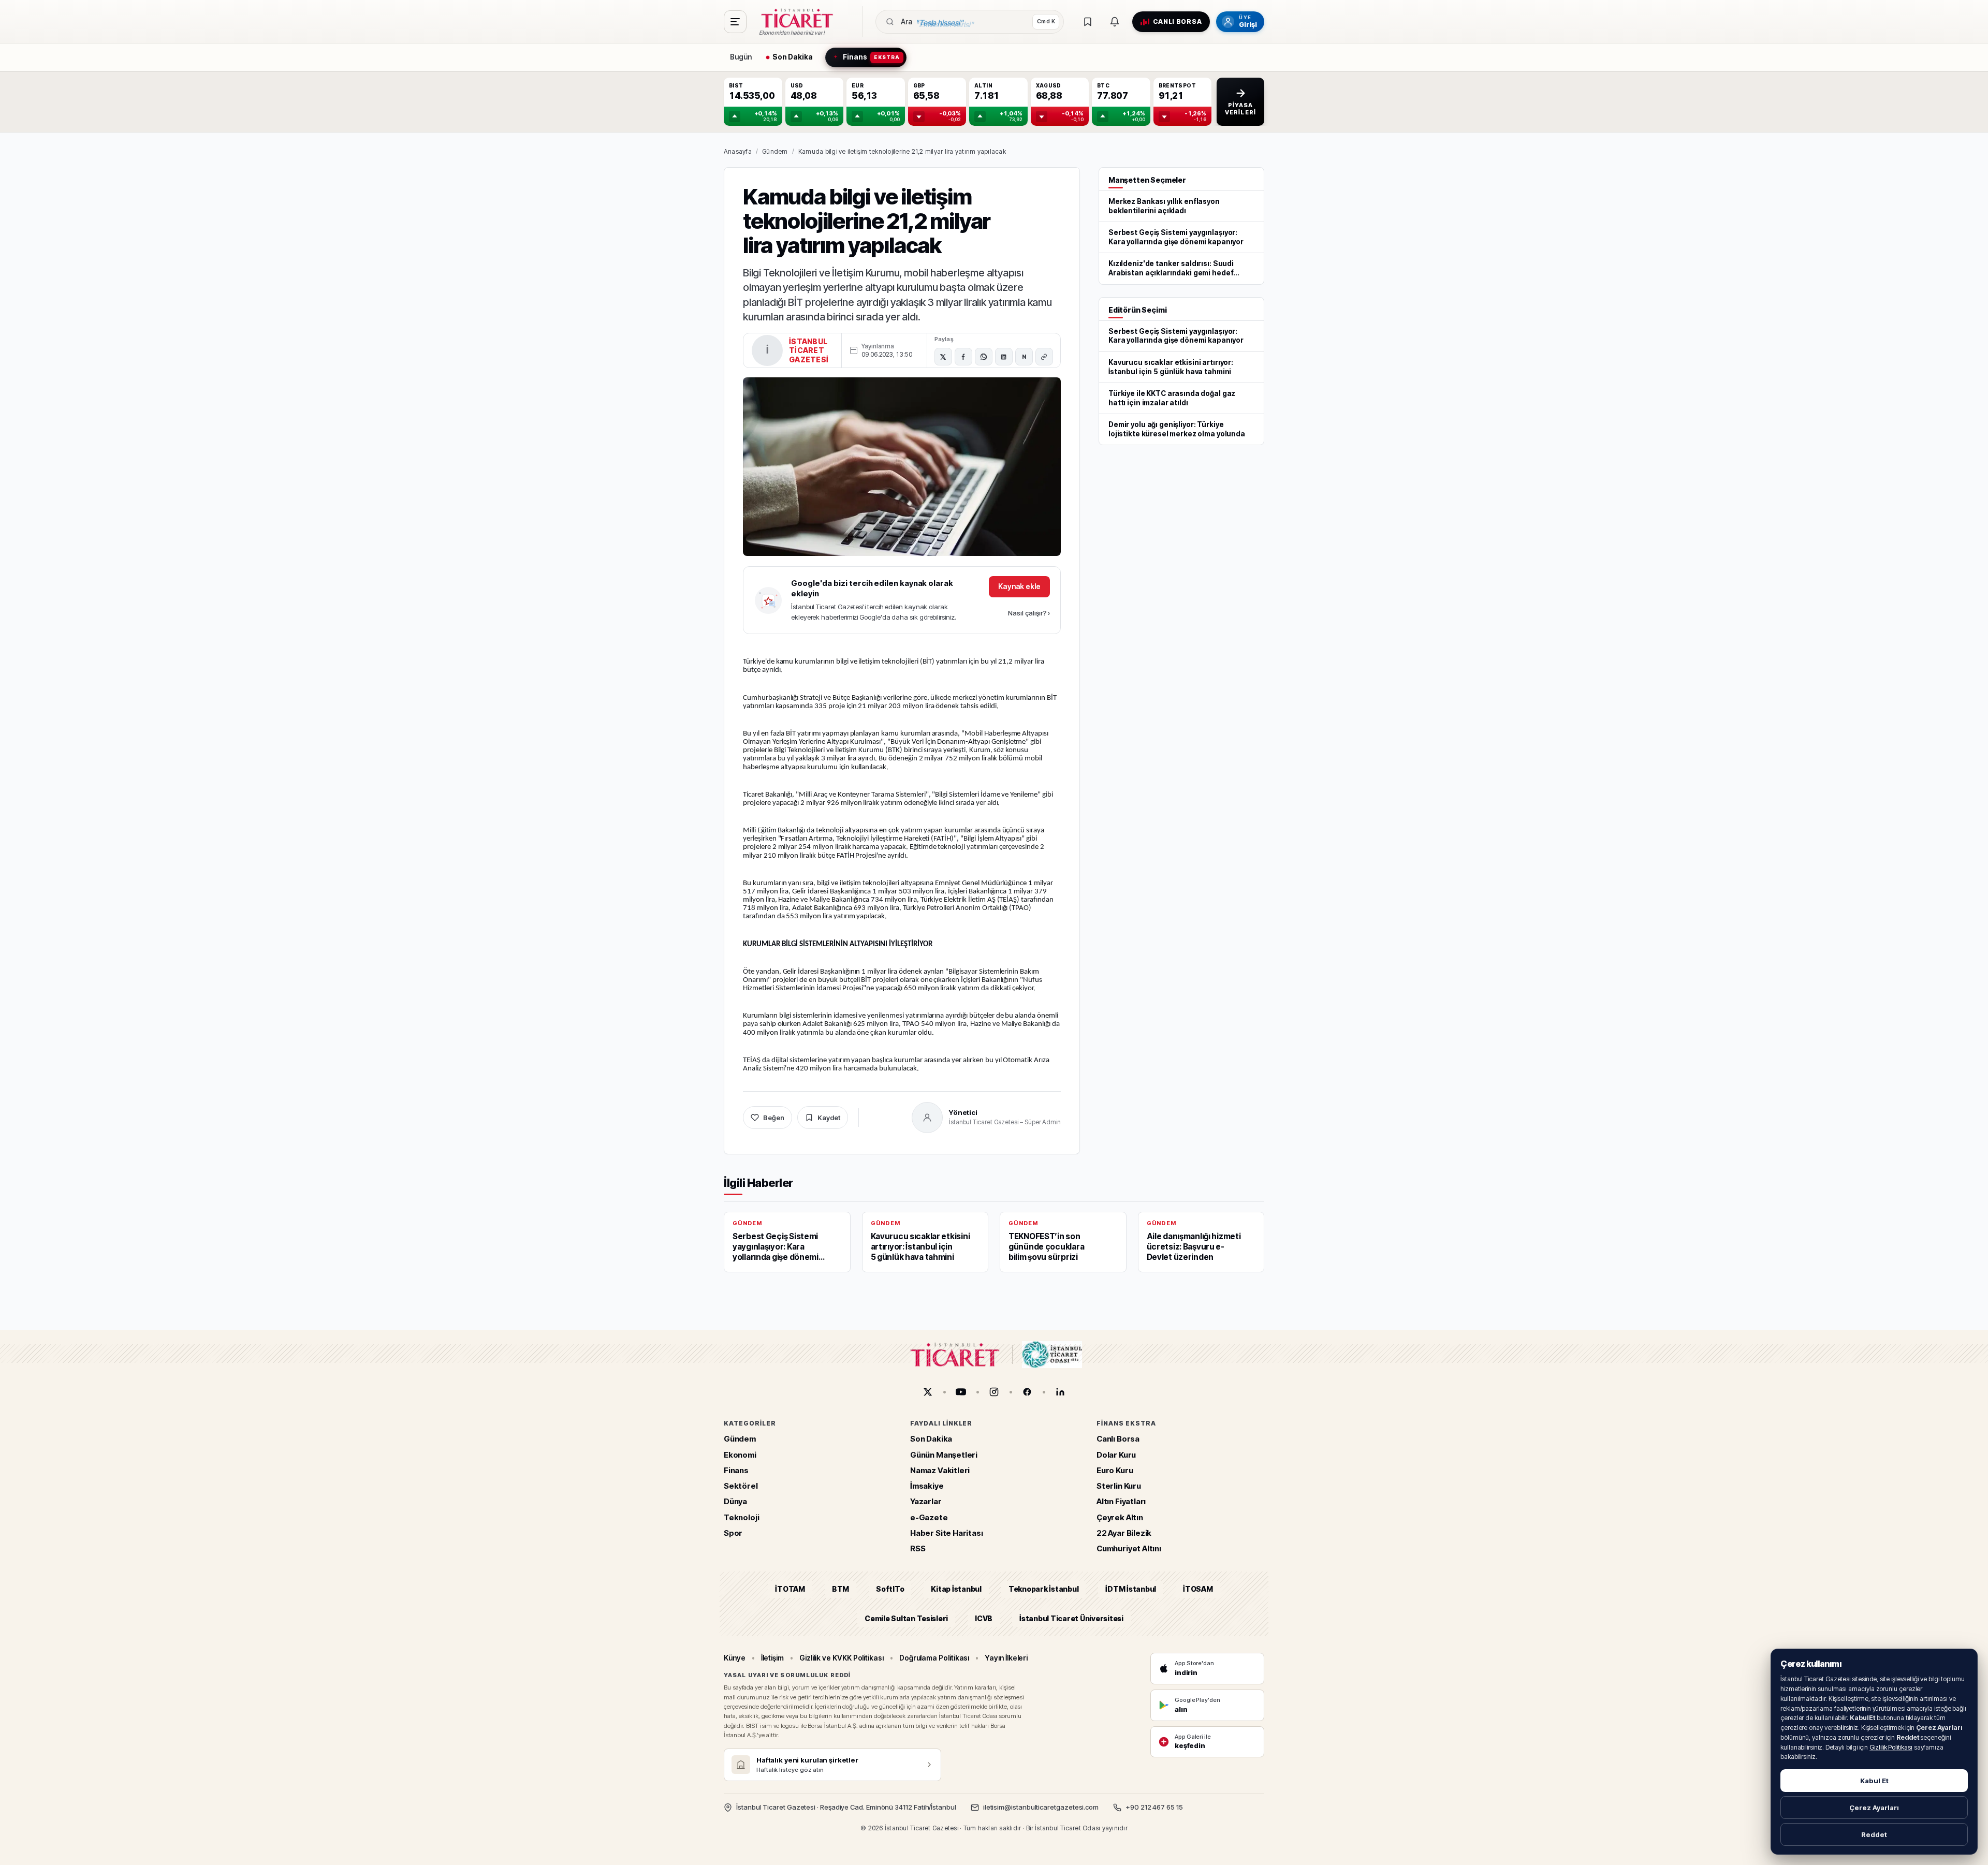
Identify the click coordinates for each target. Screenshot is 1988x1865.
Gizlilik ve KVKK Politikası (842, 1658)
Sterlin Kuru (1119, 1486)
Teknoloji (741, 1517)
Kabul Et (1874, 1781)
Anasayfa (738, 151)
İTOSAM (1198, 1589)
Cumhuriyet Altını (1129, 1548)
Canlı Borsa (1118, 1439)
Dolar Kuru (1116, 1455)
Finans (736, 1470)
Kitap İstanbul (956, 1589)
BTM (840, 1589)
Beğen (774, 1118)
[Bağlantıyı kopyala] (1044, 357)
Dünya (735, 1502)
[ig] (994, 1392)
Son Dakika (931, 1439)
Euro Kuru (1115, 1470)
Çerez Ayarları (1874, 1808)
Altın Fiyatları (1121, 1502)
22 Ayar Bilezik (1124, 1533)
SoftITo (890, 1589)
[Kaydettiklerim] (1088, 22)
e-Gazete (929, 1517)
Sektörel (741, 1486)
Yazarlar (926, 1502)
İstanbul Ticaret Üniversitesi (1071, 1618)
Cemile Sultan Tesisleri (906, 1618)
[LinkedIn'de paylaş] (1004, 357)
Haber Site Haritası (947, 1533)
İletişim (772, 1658)
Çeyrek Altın (1120, 1517)
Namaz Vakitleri (940, 1470)
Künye (735, 1658)
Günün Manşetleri (944, 1455)
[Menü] (735, 22)
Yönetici (963, 1112)
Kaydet (829, 1118)
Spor (733, 1533)
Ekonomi (740, 1455)
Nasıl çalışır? (1029, 613)
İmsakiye (927, 1486)
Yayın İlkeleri (1006, 1658)
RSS (918, 1548)
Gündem (775, 151)
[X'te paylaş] (943, 357)
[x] (928, 1392)
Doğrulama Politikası (934, 1658)
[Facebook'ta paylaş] (963, 357)
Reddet (1874, 1834)
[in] (1060, 1392)
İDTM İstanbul (1131, 1589)
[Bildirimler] (1115, 22)
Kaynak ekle (1019, 586)
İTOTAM (790, 1589)
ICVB (984, 1618)
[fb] (1027, 1392)
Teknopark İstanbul (1043, 1589)
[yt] (961, 1392)
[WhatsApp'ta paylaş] (984, 357)
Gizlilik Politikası (1891, 1747)
